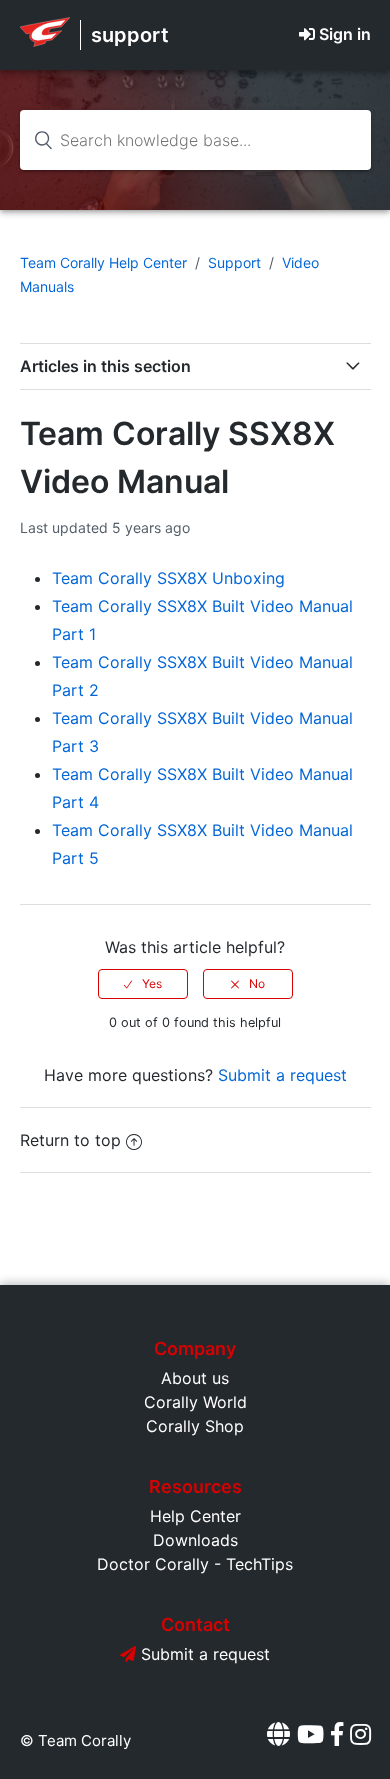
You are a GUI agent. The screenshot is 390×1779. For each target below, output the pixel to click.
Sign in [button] (345, 34)
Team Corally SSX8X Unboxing (168, 578)
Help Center (195, 1516)
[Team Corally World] (45, 41)
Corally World (195, 1402)
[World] (278, 1734)
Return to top (70, 1140)
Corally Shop (195, 1426)
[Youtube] (310, 1734)
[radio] (143, 984)
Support (234, 262)
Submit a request (282, 1075)
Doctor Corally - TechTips (195, 1564)
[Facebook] (337, 1734)
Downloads (195, 1540)
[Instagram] (360, 1734)
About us (195, 1378)
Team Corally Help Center (103, 262)
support (130, 35)
